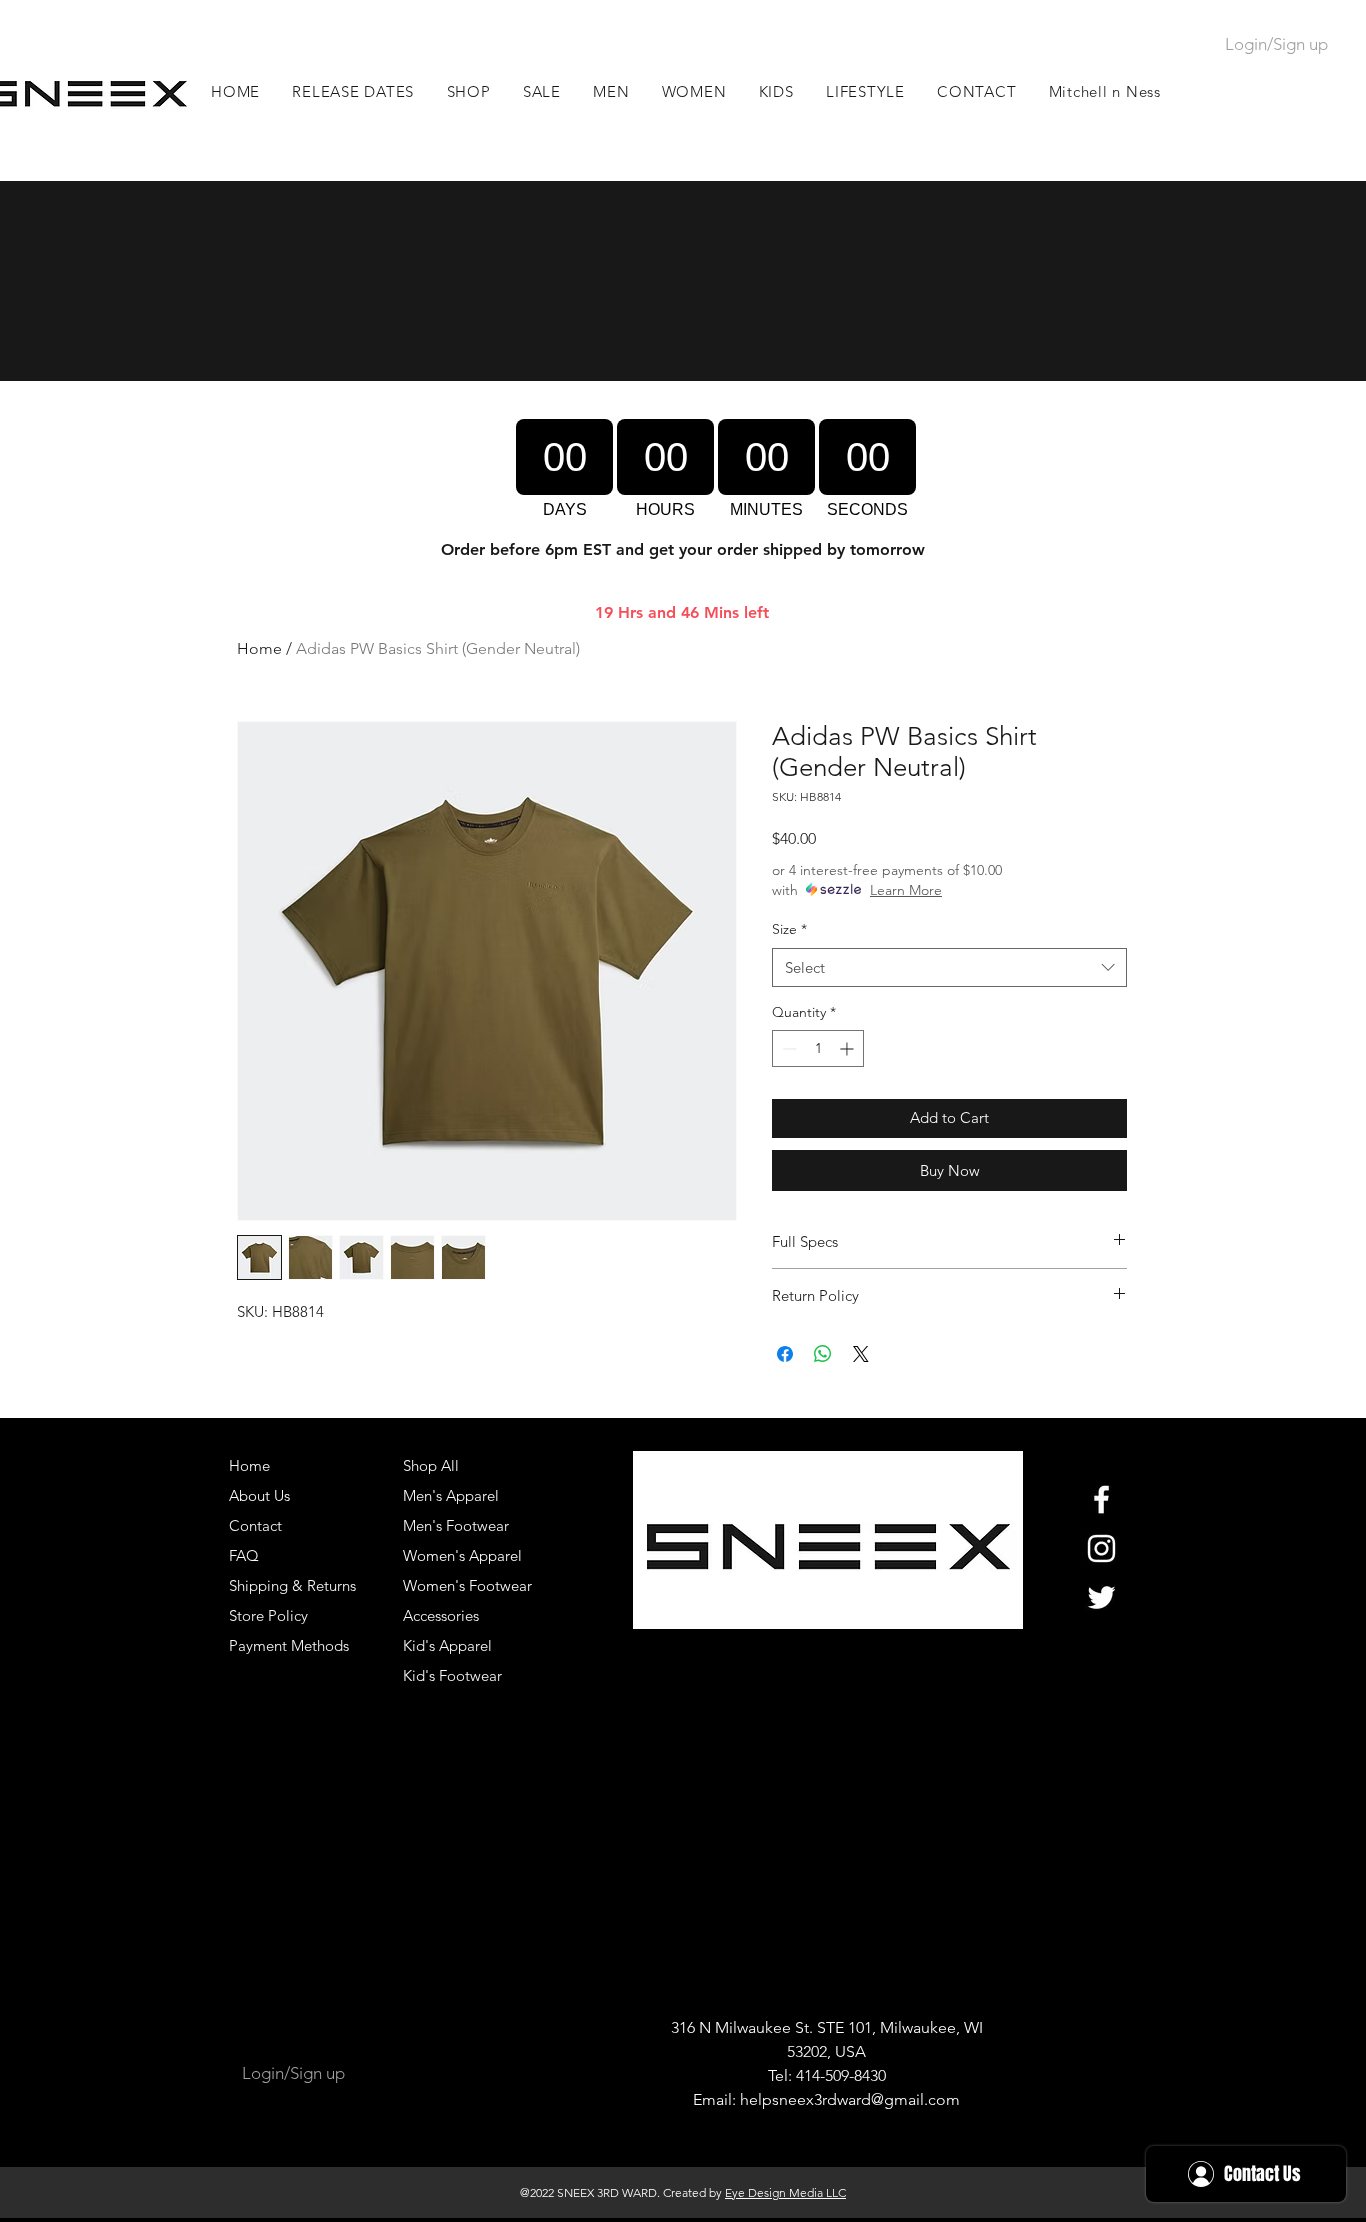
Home (259, 648)
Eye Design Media (774, 2192)
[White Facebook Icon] (1101, 1499)
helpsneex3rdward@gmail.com (850, 2099)
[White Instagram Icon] (1101, 1548)
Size (789, 929)
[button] (611, 91)
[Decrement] (787, 1048)
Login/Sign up (1276, 44)
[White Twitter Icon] (1101, 1597)
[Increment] (848, 1048)
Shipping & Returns (292, 1585)
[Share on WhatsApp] (823, 1354)
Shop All (431, 1465)
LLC (834, 2192)
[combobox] (949, 967)
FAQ (244, 1555)
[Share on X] (861, 1354)
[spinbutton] (818, 1048)
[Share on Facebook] (785, 1354)
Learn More (906, 890)
